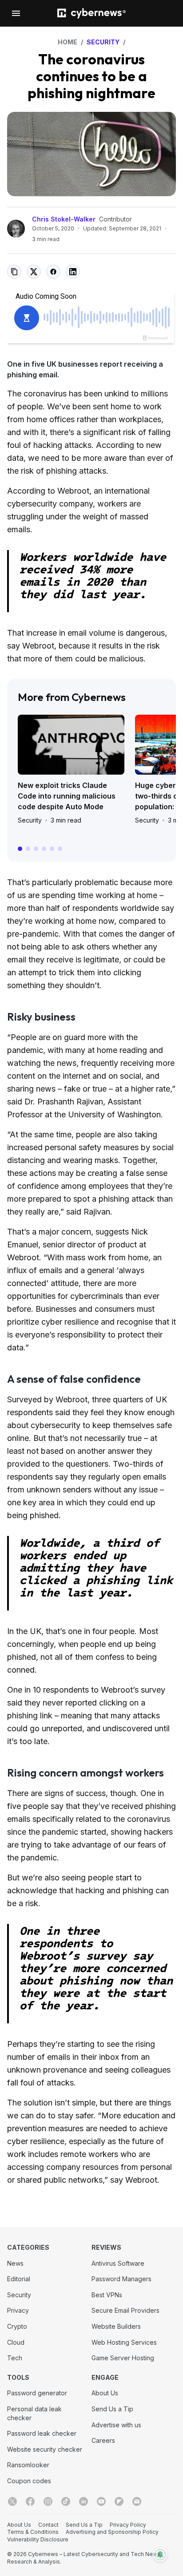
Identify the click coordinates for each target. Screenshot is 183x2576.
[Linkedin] (84, 2501)
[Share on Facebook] (53, 272)
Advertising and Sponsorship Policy (112, 2532)
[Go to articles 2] (28, 849)
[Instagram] (48, 2501)
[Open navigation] (16, 13)
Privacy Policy (128, 2525)
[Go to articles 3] (36, 849)
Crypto (17, 2326)
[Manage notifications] (160, 2555)
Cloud (16, 2342)
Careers (103, 2440)
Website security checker (45, 2449)
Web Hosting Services (124, 2342)
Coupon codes (29, 2481)
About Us (105, 2393)
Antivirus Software (118, 2263)
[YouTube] (101, 2501)
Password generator (37, 2393)
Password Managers (121, 2279)
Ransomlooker (28, 2465)
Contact (48, 2525)
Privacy (18, 2310)
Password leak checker (42, 2433)
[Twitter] (12, 2501)
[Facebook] (30, 2501)
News (15, 2263)
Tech (15, 2358)
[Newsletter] (137, 2501)
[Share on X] (34, 272)
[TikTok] (66, 2501)
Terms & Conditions (33, 2532)
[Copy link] (14, 272)
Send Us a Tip (112, 2409)
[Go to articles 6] (60, 849)
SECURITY (103, 42)
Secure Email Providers (125, 2310)
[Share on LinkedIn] (73, 272)
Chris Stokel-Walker (64, 219)
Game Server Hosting (123, 2358)
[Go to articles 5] (52, 849)
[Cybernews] (91, 14)
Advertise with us (116, 2425)
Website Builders (116, 2326)
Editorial (19, 2279)
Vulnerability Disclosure (38, 2539)
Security (30, 820)
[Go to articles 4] (44, 849)
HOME (68, 42)
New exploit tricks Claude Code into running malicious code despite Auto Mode (67, 796)
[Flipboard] (119, 2501)
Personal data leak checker (34, 2413)
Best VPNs (107, 2295)
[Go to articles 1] (20, 849)
